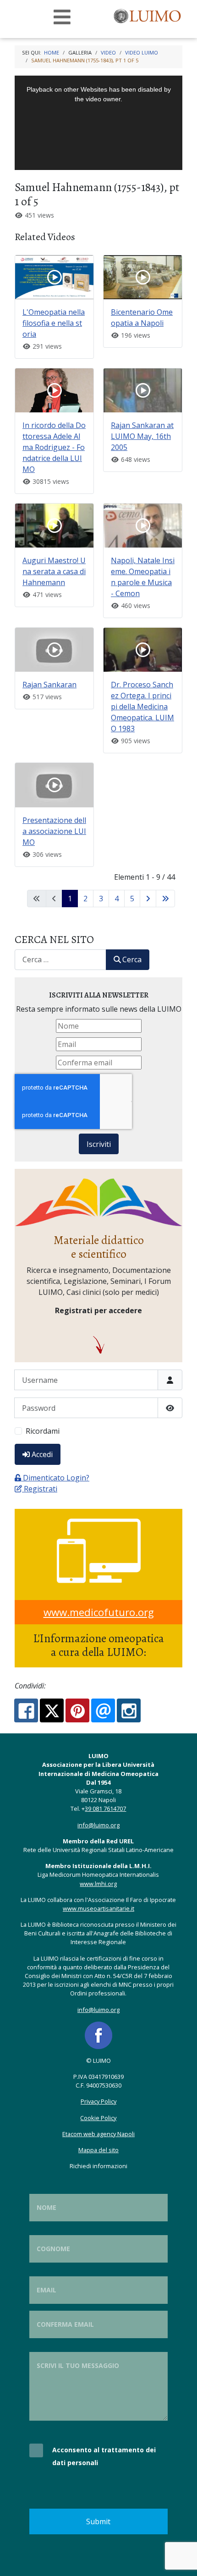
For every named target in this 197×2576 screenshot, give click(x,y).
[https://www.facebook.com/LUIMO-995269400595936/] (98, 2034)
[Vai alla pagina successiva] (148, 899)
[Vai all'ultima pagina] (165, 899)
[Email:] (103, 1710)
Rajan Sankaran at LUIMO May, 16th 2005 (142, 436)
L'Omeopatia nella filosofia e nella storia (54, 323)
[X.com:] (52, 1710)
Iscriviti (99, 1144)
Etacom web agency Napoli (98, 2134)
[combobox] (60, 960)
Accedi (42, 1454)
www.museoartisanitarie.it (98, 1908)
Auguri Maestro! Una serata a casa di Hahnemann (54, 571)
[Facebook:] (26, 1710)
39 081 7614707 (105, 1809)
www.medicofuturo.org (99, 1612)
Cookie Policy (98, 2118)
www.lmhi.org (98, 1884)
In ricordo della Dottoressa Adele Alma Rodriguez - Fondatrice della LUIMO (54, 447)
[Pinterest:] (77, 1710)
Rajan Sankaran (49, 685)
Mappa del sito (98, 2150)
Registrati (41, 1489)
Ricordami (43, 1431)
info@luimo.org (98, 1825)
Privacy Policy (98, 2101)
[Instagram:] (129, 1710)
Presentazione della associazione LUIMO (54, 831)
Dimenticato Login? (56, 1478)
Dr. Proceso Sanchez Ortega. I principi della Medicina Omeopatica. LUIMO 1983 (142, 707)
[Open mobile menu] (62, 17)
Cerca (132, 959)
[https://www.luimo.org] (148, 15)
